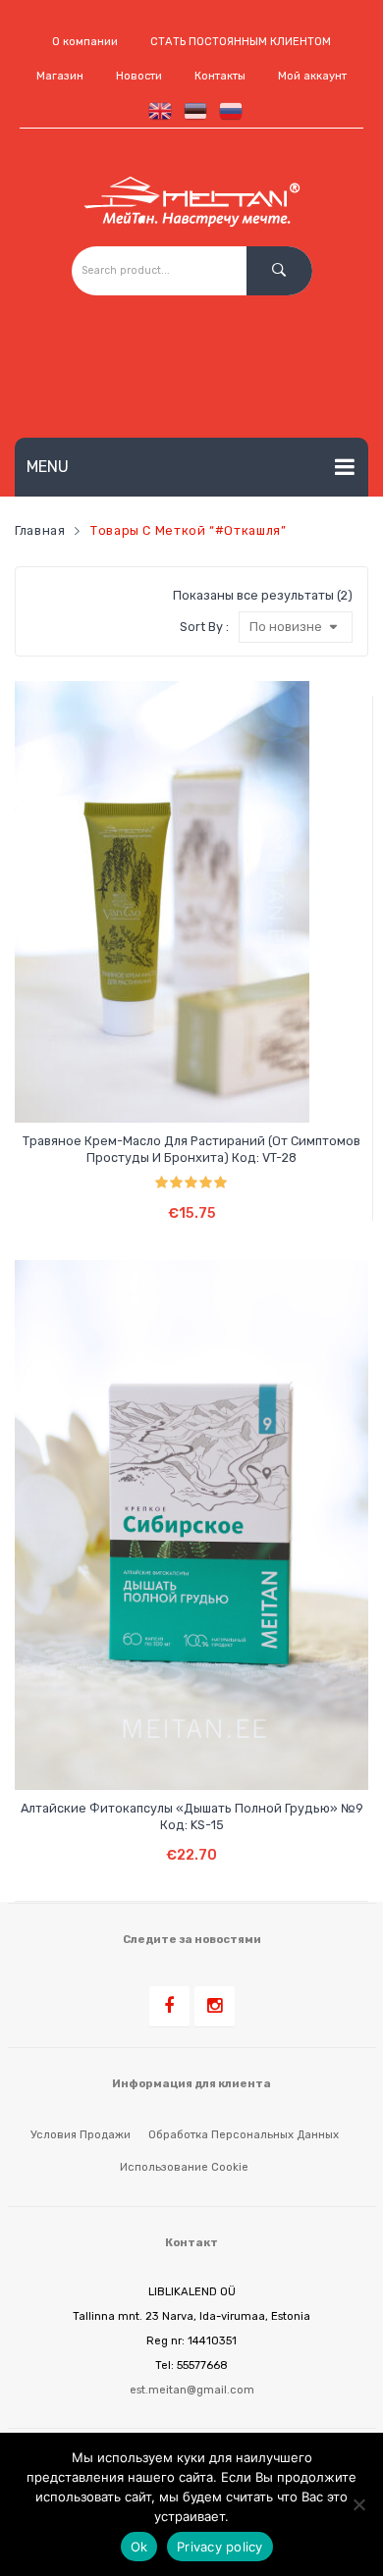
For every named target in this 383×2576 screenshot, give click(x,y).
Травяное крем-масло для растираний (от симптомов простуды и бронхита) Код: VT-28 (191, 1149)
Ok (139, 2547)
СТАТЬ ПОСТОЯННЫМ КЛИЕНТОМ (241, 42)
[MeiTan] (192, 202)
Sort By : (204, 627)
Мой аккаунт (312, 76)
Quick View (212, 1091)
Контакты (220, 76)
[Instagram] (215, 2006)
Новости (139, 76)
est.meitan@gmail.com (192, 2390)
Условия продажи (81, 2134)
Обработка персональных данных (244, 2134)
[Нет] (358, 2504)
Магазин (60, 76)
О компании (85, 42)
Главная (40, 530)
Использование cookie (184, 2167)
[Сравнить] (174, 1091)
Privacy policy (220, 2547)
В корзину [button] (192, 1199)
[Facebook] (169, 2006)
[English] (156, 110)
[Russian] (227, 110)
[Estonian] (191, 110)
